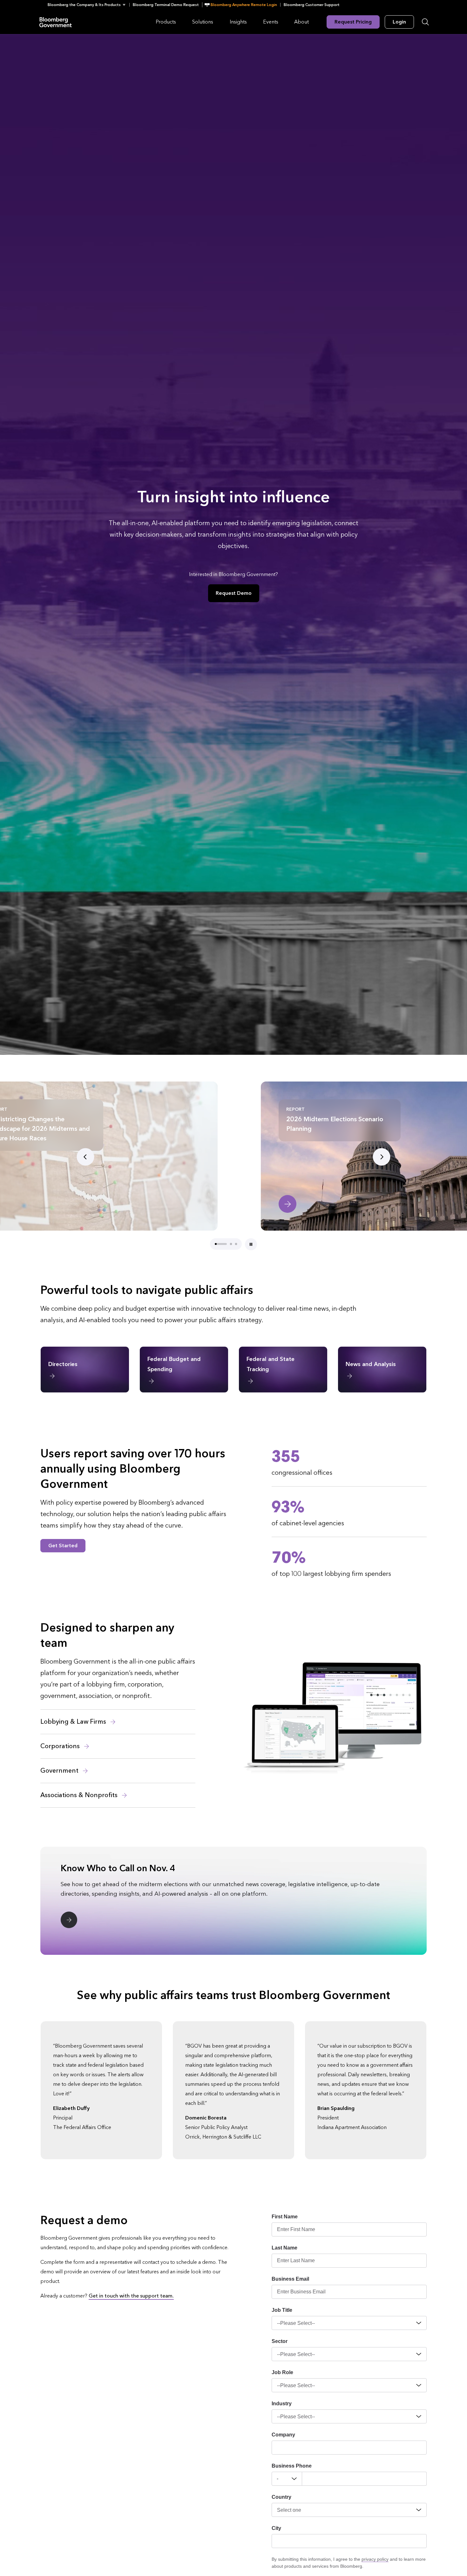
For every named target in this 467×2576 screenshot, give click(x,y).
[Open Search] (425, 22)
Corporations (61, 1746)
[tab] (216, 1244)
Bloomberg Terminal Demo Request (166, 5)
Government (60, 1771)
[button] (88, 5)
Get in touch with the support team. (131, 2296)
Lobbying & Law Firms (74, 1722)
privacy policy (375, 2559)
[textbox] (364, 2479)
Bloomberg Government (56, 22)
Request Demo (234, 593)
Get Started (63, 1546)
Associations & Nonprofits (80, 1795)
